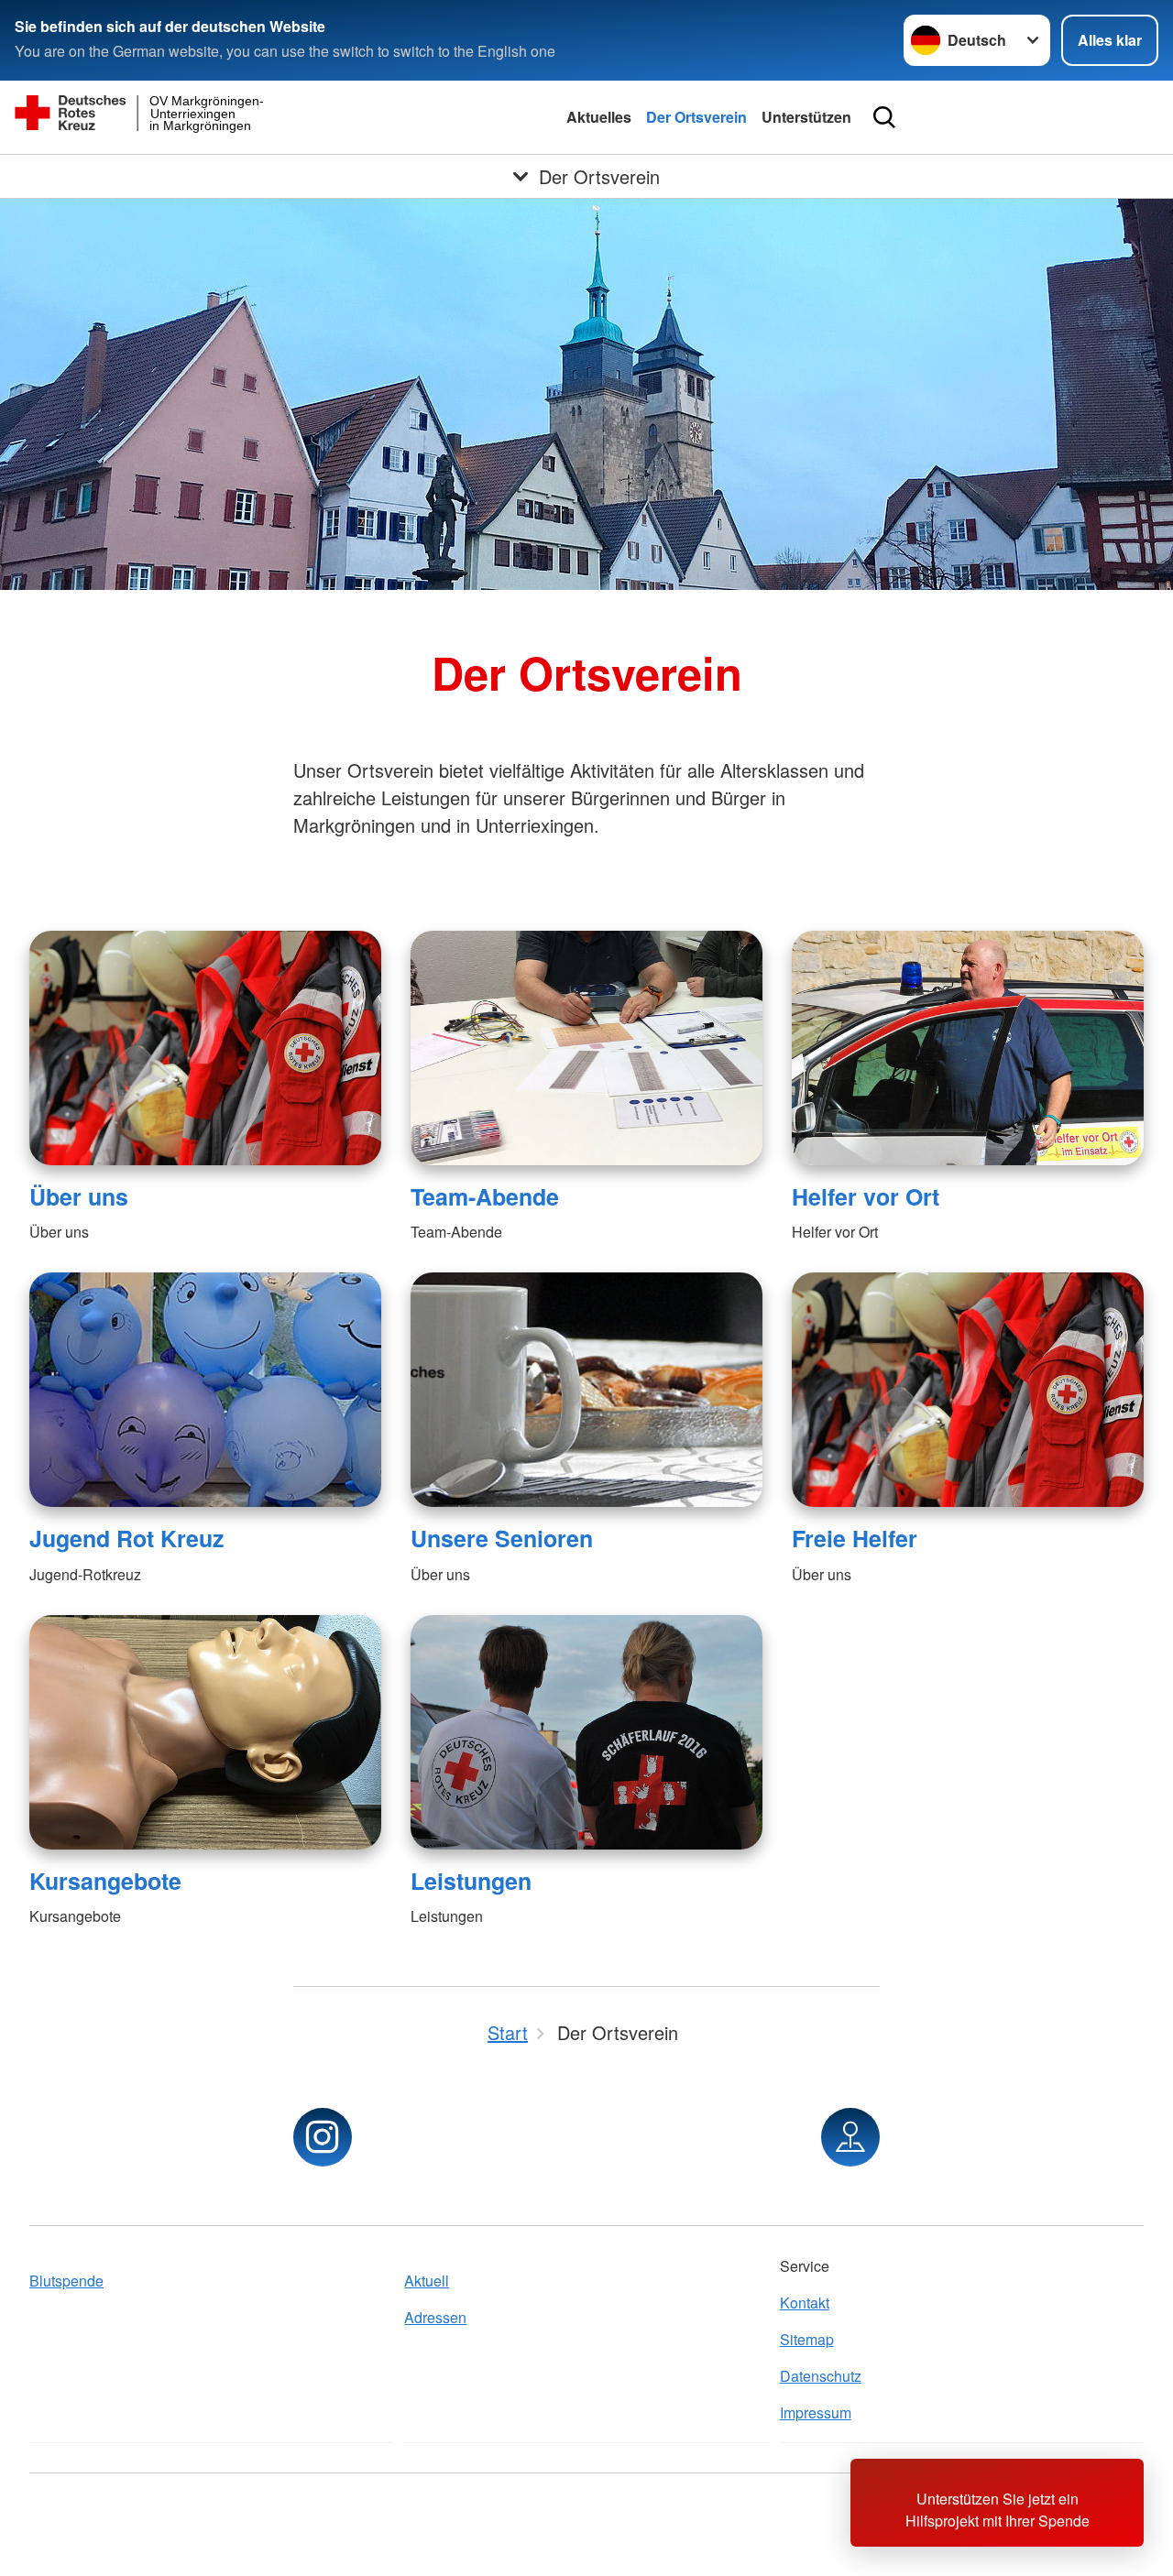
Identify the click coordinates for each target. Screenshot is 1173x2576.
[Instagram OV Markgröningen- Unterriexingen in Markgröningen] (323, 2137)
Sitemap (807, 2339)
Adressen (435, 2317)
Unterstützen (806, 117)
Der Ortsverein (696, 117)
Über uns (79, 1196)
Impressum (816, 2412)
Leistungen (471, 1881)
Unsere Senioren (502, 1538)
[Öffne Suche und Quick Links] (884, 117)
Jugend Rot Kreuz (126, 1538)
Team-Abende (485, 1196)
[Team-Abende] (586, 1048)
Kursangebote (105, 1881)
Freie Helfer (855, 1538)
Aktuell (427, 2281)
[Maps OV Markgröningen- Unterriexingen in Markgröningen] (850, 2137)
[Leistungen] (586, 1732)
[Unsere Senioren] (586, 1390)
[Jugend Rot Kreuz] (205, 1390)
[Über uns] (205, 1048)
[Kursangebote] (205, 1732)
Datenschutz (821, 2376)
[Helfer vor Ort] (968, 1048)
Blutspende (66, 2281)
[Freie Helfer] (968, 1390)
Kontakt (805, 2303)
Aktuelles (599, 117)
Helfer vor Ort (866, 1196)
